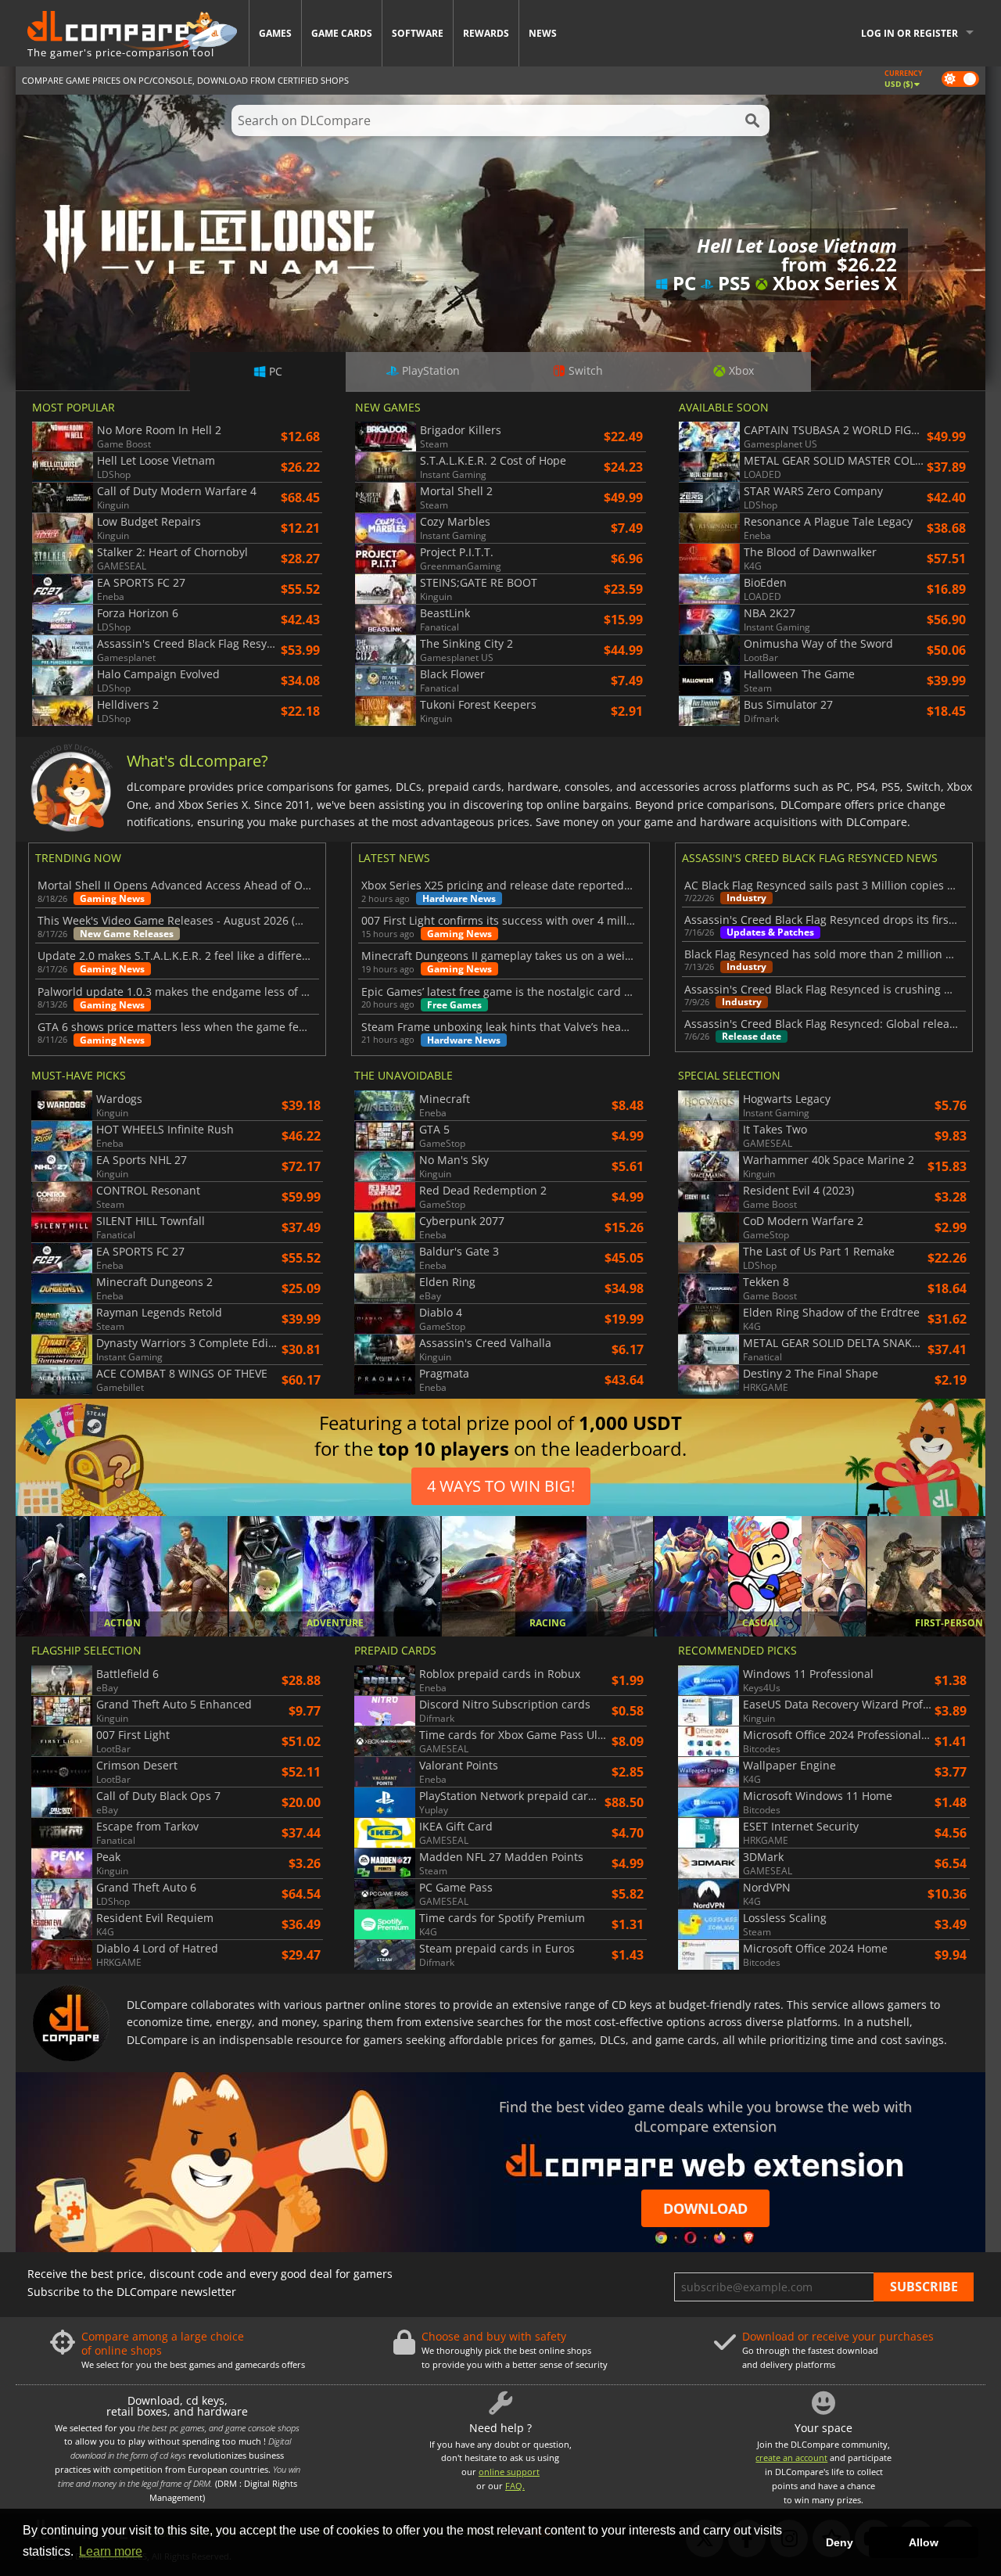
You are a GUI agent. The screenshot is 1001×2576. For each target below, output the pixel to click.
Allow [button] (924, 2542)
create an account (791, 2457)
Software (418, 33)
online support (509, 2472)
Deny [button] (840, 2542)
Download (705, 2208)
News (543, 33)
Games (275, 33)
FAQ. (515, 2486)
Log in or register (910, 33)
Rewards (486, 33)
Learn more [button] (111, 2551)
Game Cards (342, 33)
